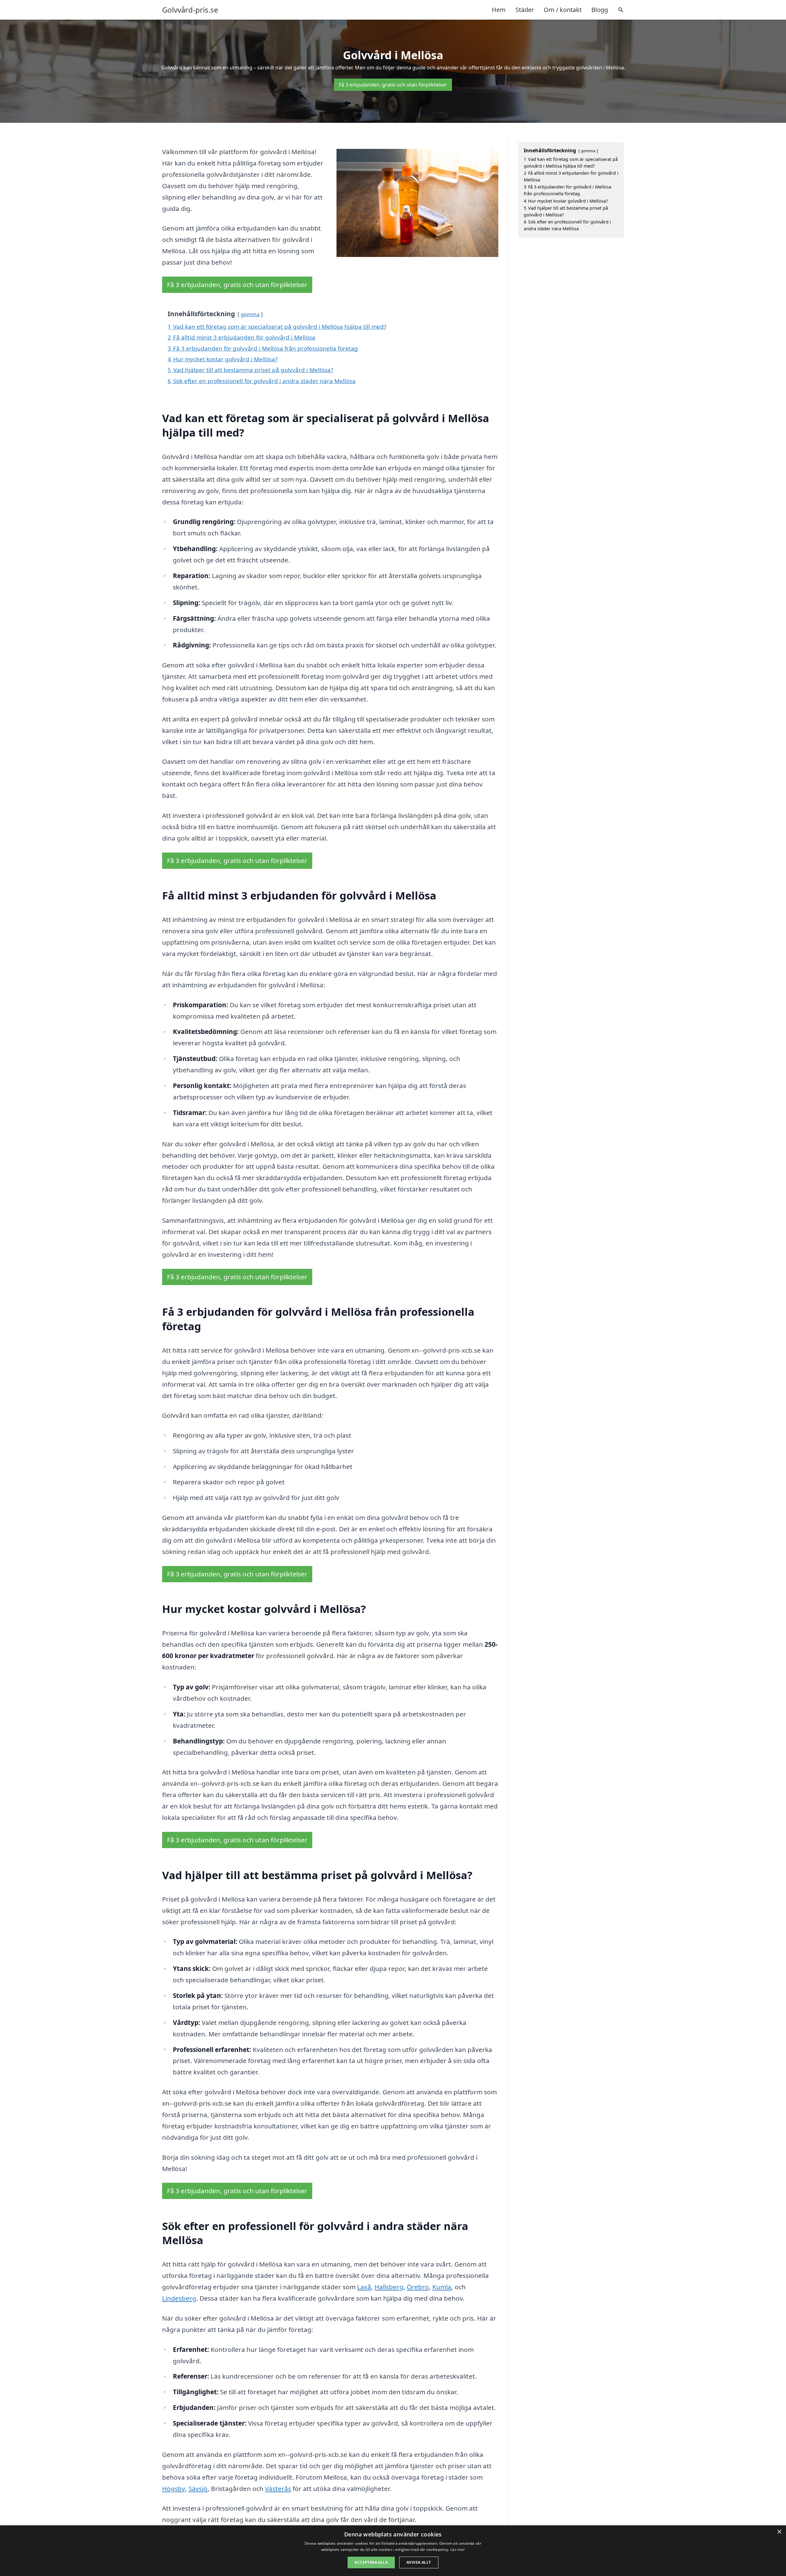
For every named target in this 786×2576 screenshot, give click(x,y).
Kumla (442, 2287)
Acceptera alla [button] (371, 2562)
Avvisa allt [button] (419, 2562)
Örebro (418, 2287)
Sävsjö (198, 2489)
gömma (250, 314)
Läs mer (458, 2549)
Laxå (364, 2287)
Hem (499, 10)
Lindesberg (179, 2298)
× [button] (779, 2532)
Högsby (174, 2489)
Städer (525, 10)
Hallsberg (389, 2287)
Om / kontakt (563, 10)
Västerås (278, 2489)
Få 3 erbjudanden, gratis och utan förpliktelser (393, 85)
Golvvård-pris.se (190, 10)
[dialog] (393, 2551)
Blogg (600, 10)
